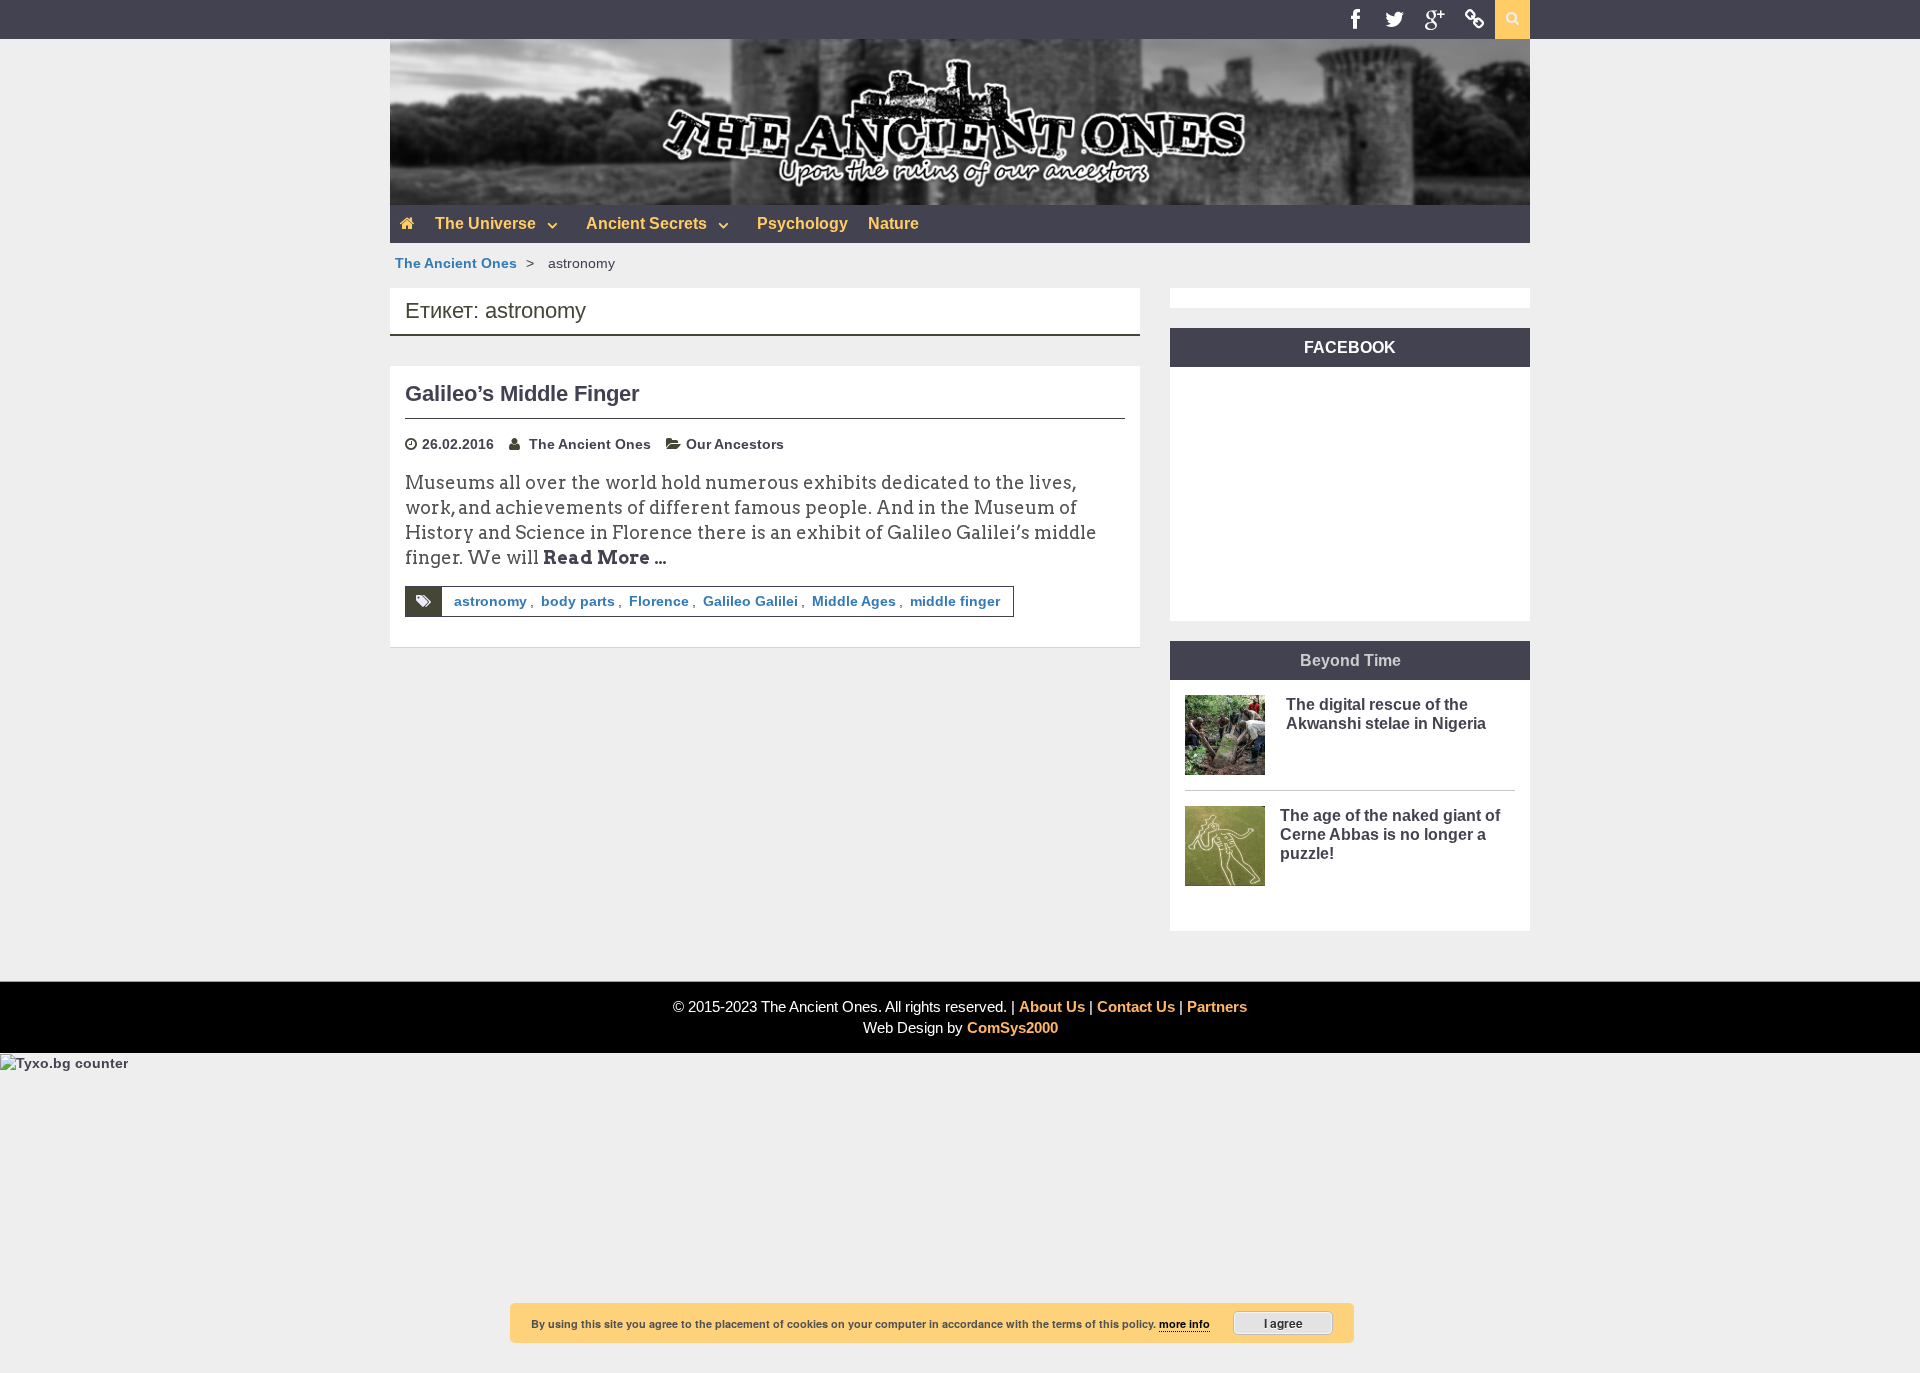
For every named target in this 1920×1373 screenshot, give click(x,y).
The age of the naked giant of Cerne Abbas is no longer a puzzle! (1390, 834)
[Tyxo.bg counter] (64, 1062)
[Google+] (1435, 19)
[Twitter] (1395, 19)
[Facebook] (1355, 19)
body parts (578, 601)
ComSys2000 (1012, 1027)
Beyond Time (1350, 660)
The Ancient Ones (456, 263)
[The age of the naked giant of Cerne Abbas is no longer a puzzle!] (1225, 852)
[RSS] (1475, 19)
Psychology (802, 223)
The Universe (485, 223)
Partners (1217, 1006)
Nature (893, 223)
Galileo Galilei (750, 601)
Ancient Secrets (646, 223)
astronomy (490, 601)
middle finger (955, 601)
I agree (1283, 1323)
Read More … (605, 557)
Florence (659, 601)
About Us (1052, 1006)
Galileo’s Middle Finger (522, 393)
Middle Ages (854, 601)
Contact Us (1136, 1006)
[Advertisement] (960, 1223)
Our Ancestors (735, 444)
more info (1184, 1323)
